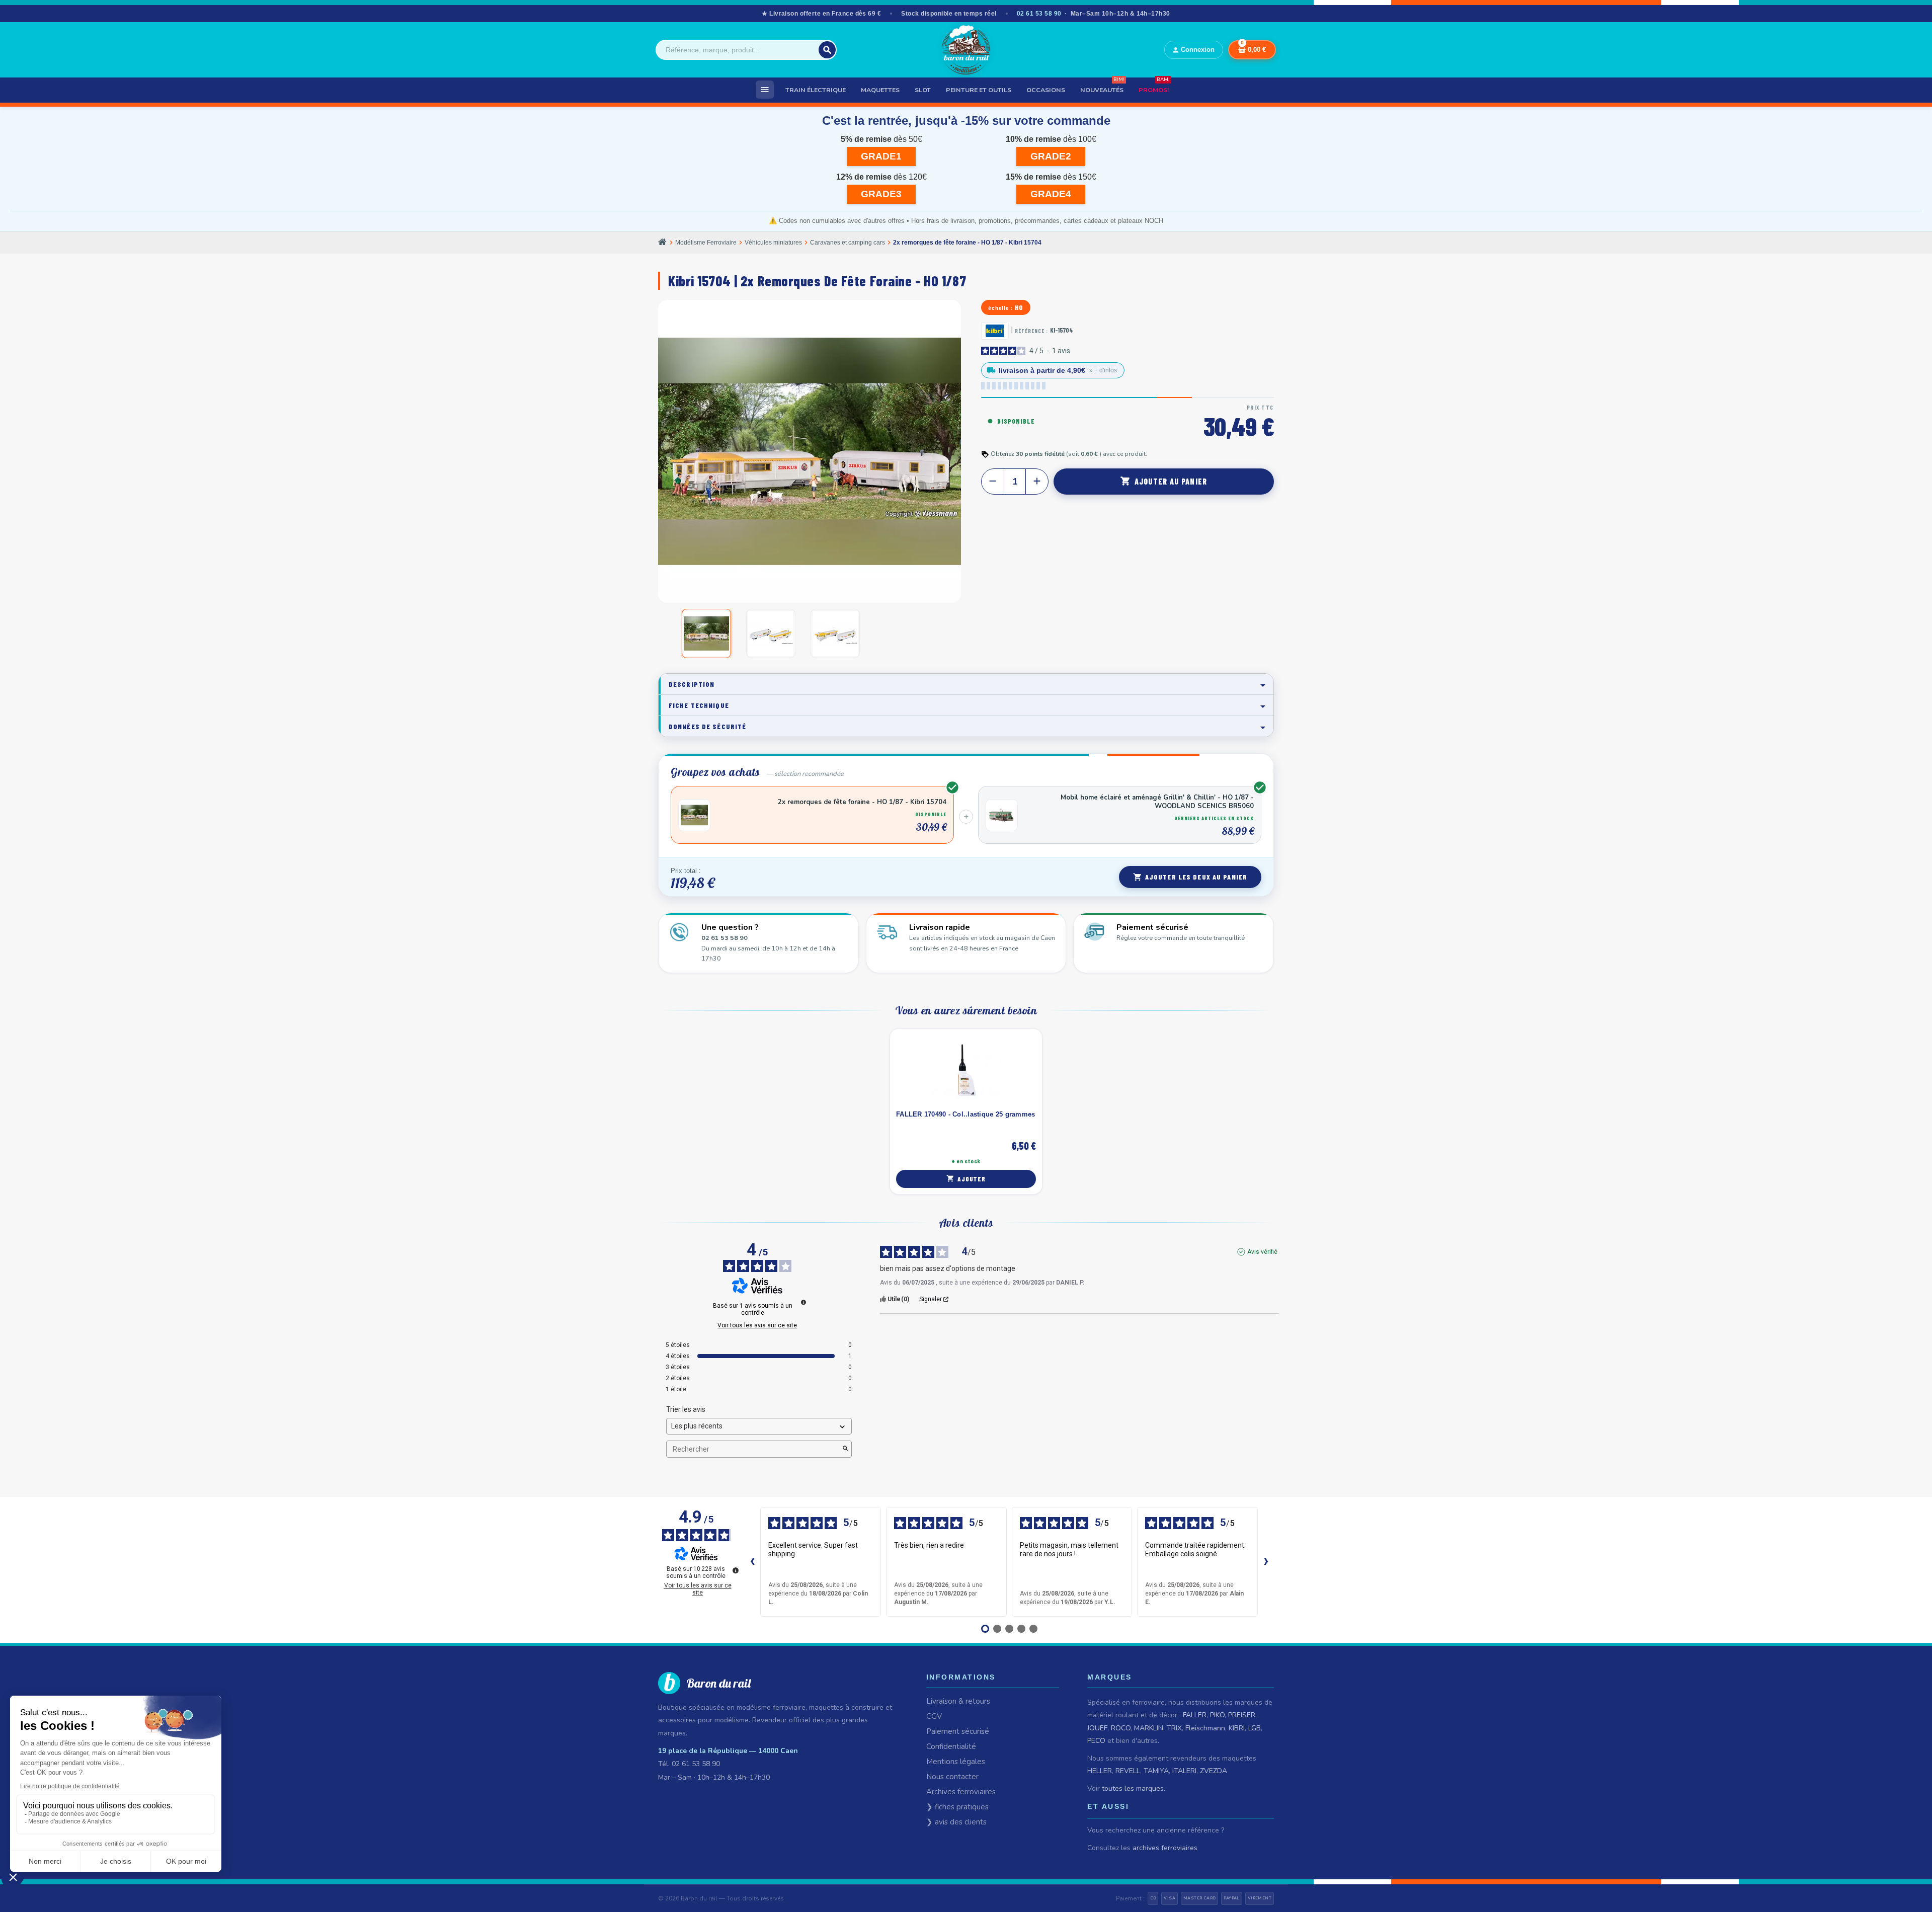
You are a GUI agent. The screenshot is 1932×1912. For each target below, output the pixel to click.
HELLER (1100, 1771)
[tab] (966, 684)
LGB (1255, 1728)
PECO (1096, 1741)
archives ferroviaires (1165, 1848)
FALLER (1195, 1715)
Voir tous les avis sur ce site (757, 1325)
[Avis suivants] (1266, 1562)
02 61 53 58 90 (1039, 14)
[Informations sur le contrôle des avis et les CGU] (803, 1302)
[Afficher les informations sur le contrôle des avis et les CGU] (736, 1570)
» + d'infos (1103, 370)
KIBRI (1237, 1728)
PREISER (1242, 1715)
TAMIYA (1156, 1771)
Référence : (1031, 331)
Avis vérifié (1262, 1252)
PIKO (1217, 1715)
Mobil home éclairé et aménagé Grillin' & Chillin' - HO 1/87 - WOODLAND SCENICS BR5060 (1157, 802)
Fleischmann (1205, 1728)
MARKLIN (1149, 1728)
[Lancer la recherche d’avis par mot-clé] (845, 1449)
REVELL (1128, 1771)
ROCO (1121, 1728)
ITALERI (1184, 1771)
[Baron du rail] (966, 50)
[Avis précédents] (752, 1562)
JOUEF (1097, 1728)
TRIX (1174, 1728)
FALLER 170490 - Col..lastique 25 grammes (965, 1114)
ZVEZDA (1214, 1771)
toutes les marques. (1134, 1788)
